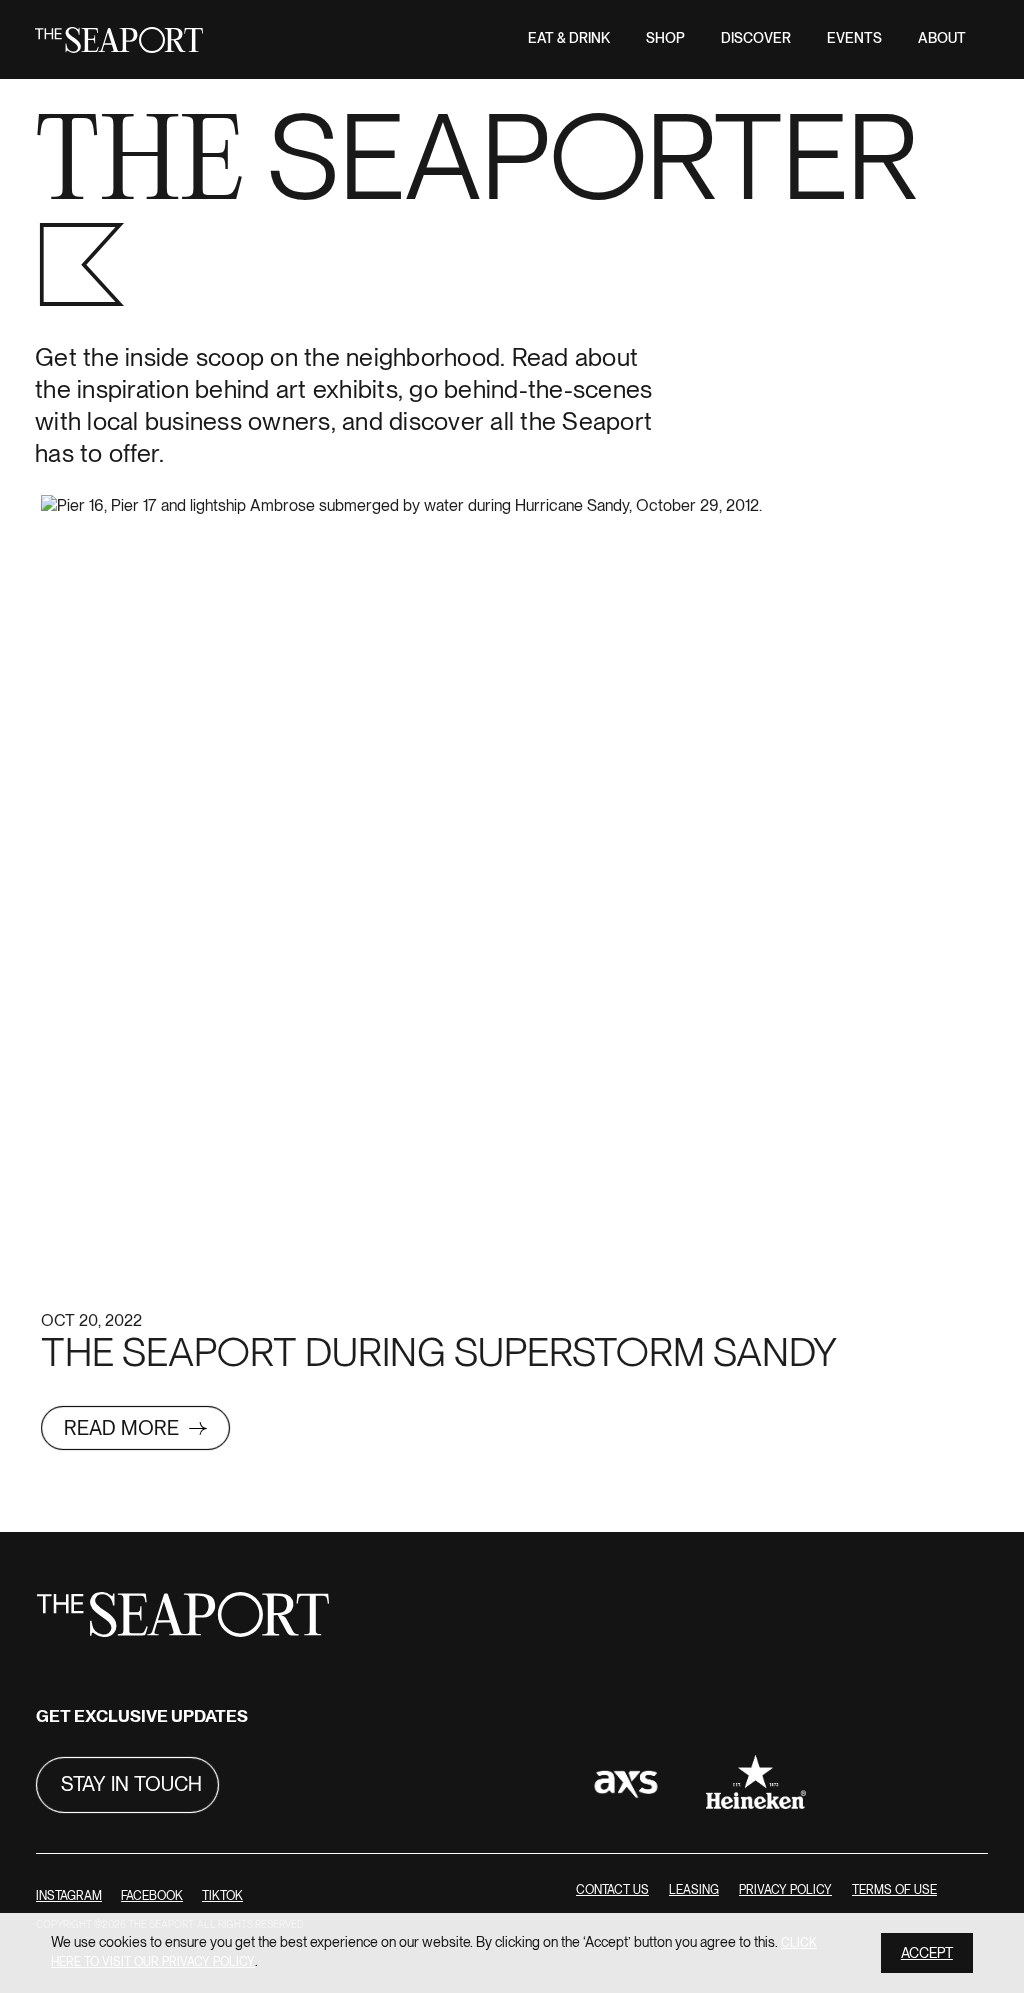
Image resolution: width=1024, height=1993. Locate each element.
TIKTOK (222, 1896)
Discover (756, 38)
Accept (927, 1953)
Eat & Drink (569, 38)
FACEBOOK (152, 1896)
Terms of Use (894, 1890)
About (942, 38)
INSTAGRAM (69, 1896)
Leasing (694, 1890)
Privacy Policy (785, 1890)
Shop (665, 38)
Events (854, 38)
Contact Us (612, 1890)
